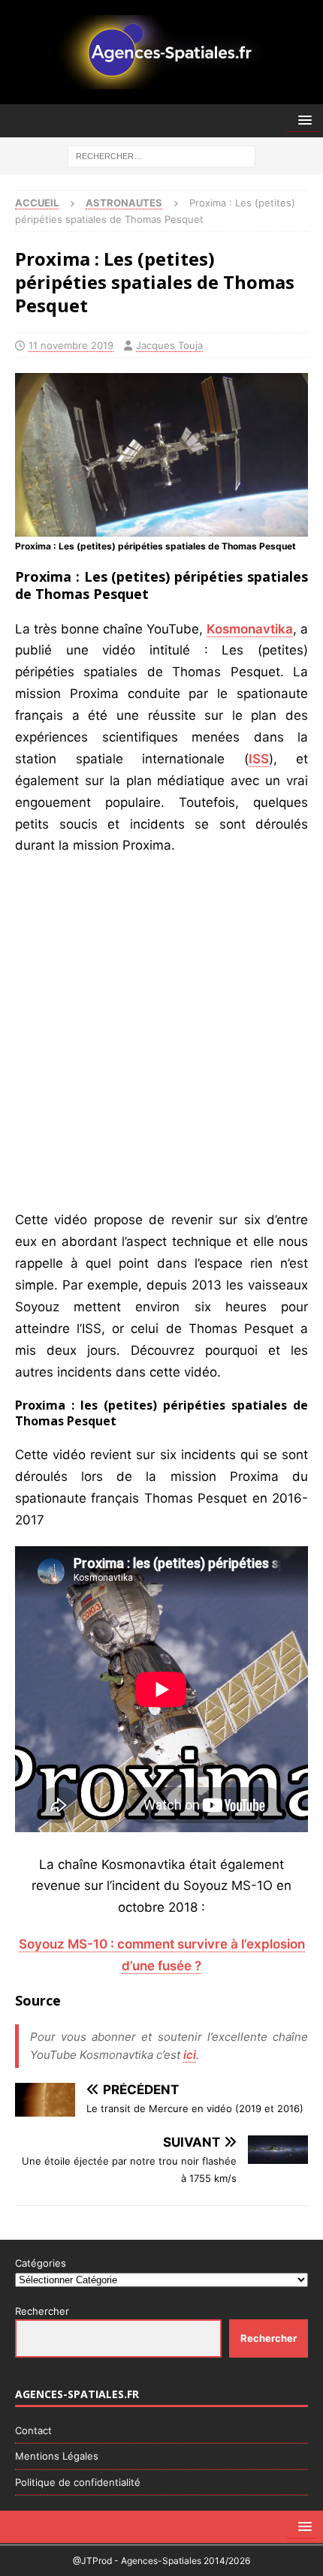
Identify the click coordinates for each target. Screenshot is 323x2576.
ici (190, 2055)
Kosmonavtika (250, 629)
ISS (259, 759)
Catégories (41, 2263)
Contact (33, 2430)
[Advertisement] (161, 1033)
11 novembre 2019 (71, 345)
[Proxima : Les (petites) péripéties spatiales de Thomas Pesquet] (161, 525)
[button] (302, 120)
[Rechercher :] (161, 155)
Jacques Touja (169, 345)
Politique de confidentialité (78, 2482)
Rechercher (42, 2311)
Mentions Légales (57, 2456)
